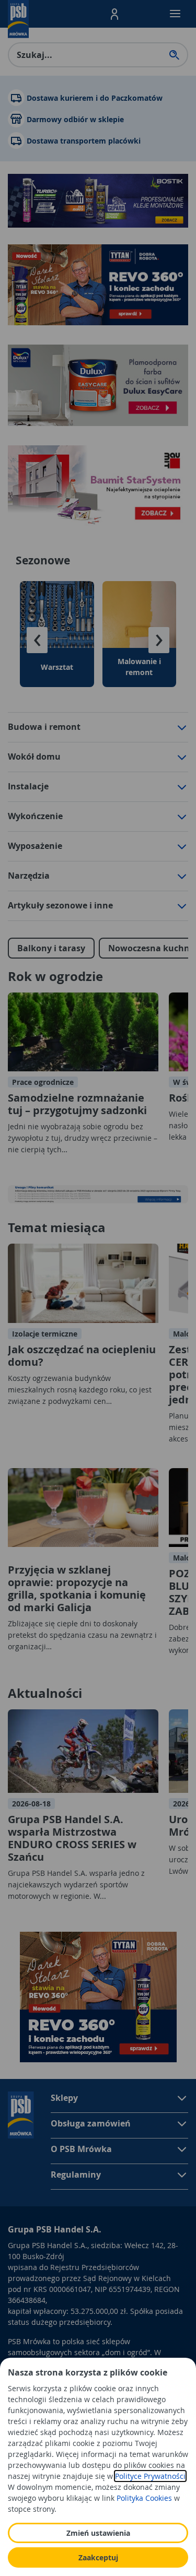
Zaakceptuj (98, 2557)
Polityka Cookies (144, 2498)
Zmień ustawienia (98, 2533)
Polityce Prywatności (150, 2476)
